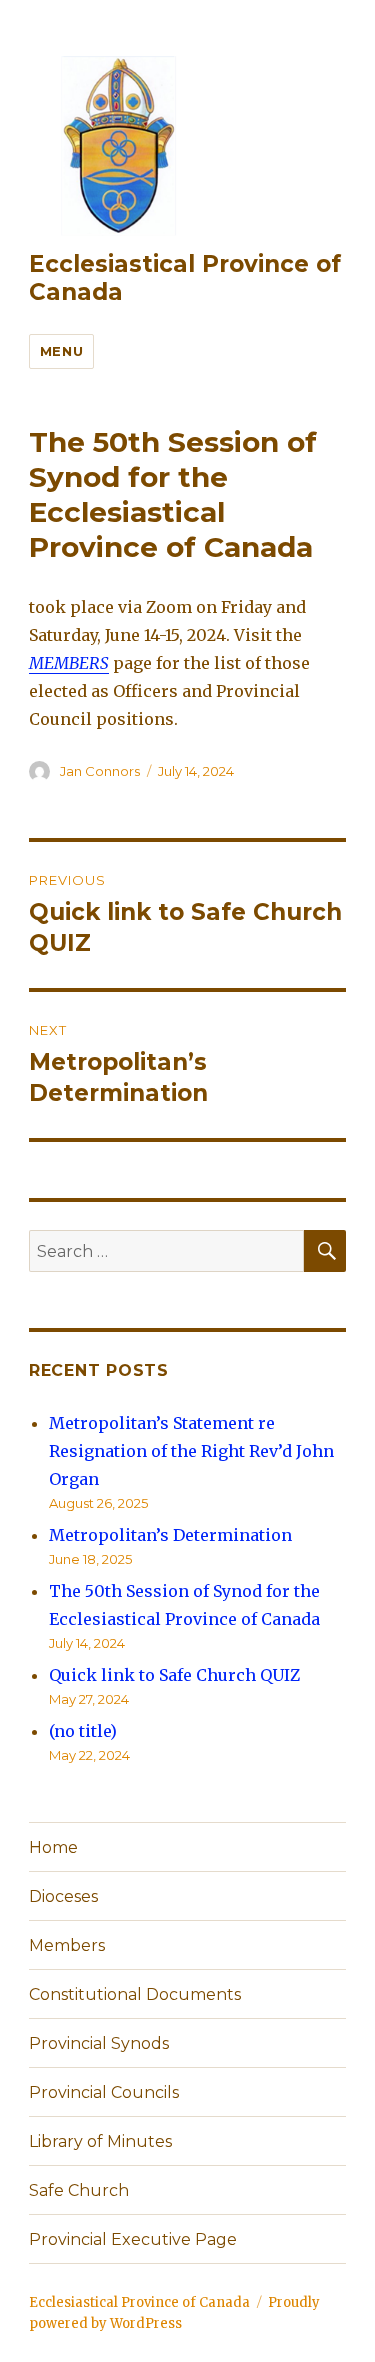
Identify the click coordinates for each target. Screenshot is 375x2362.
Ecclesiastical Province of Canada (139, 2302)
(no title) (83, 1731)
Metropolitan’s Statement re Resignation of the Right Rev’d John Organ (191, 1451)
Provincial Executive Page (133, 2239)
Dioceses (63, 1896)
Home (53, 1847)
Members (67, 1945)
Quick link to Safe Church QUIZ (174, 1675)
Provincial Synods (99, 2043)
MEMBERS (69, 663)
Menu (61, 351)
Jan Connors (100, 771)
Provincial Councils (104, 2092)
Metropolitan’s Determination (170, 1535)
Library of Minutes (100, 2141)
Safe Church (79, 2190)
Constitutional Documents (135, 1994)
